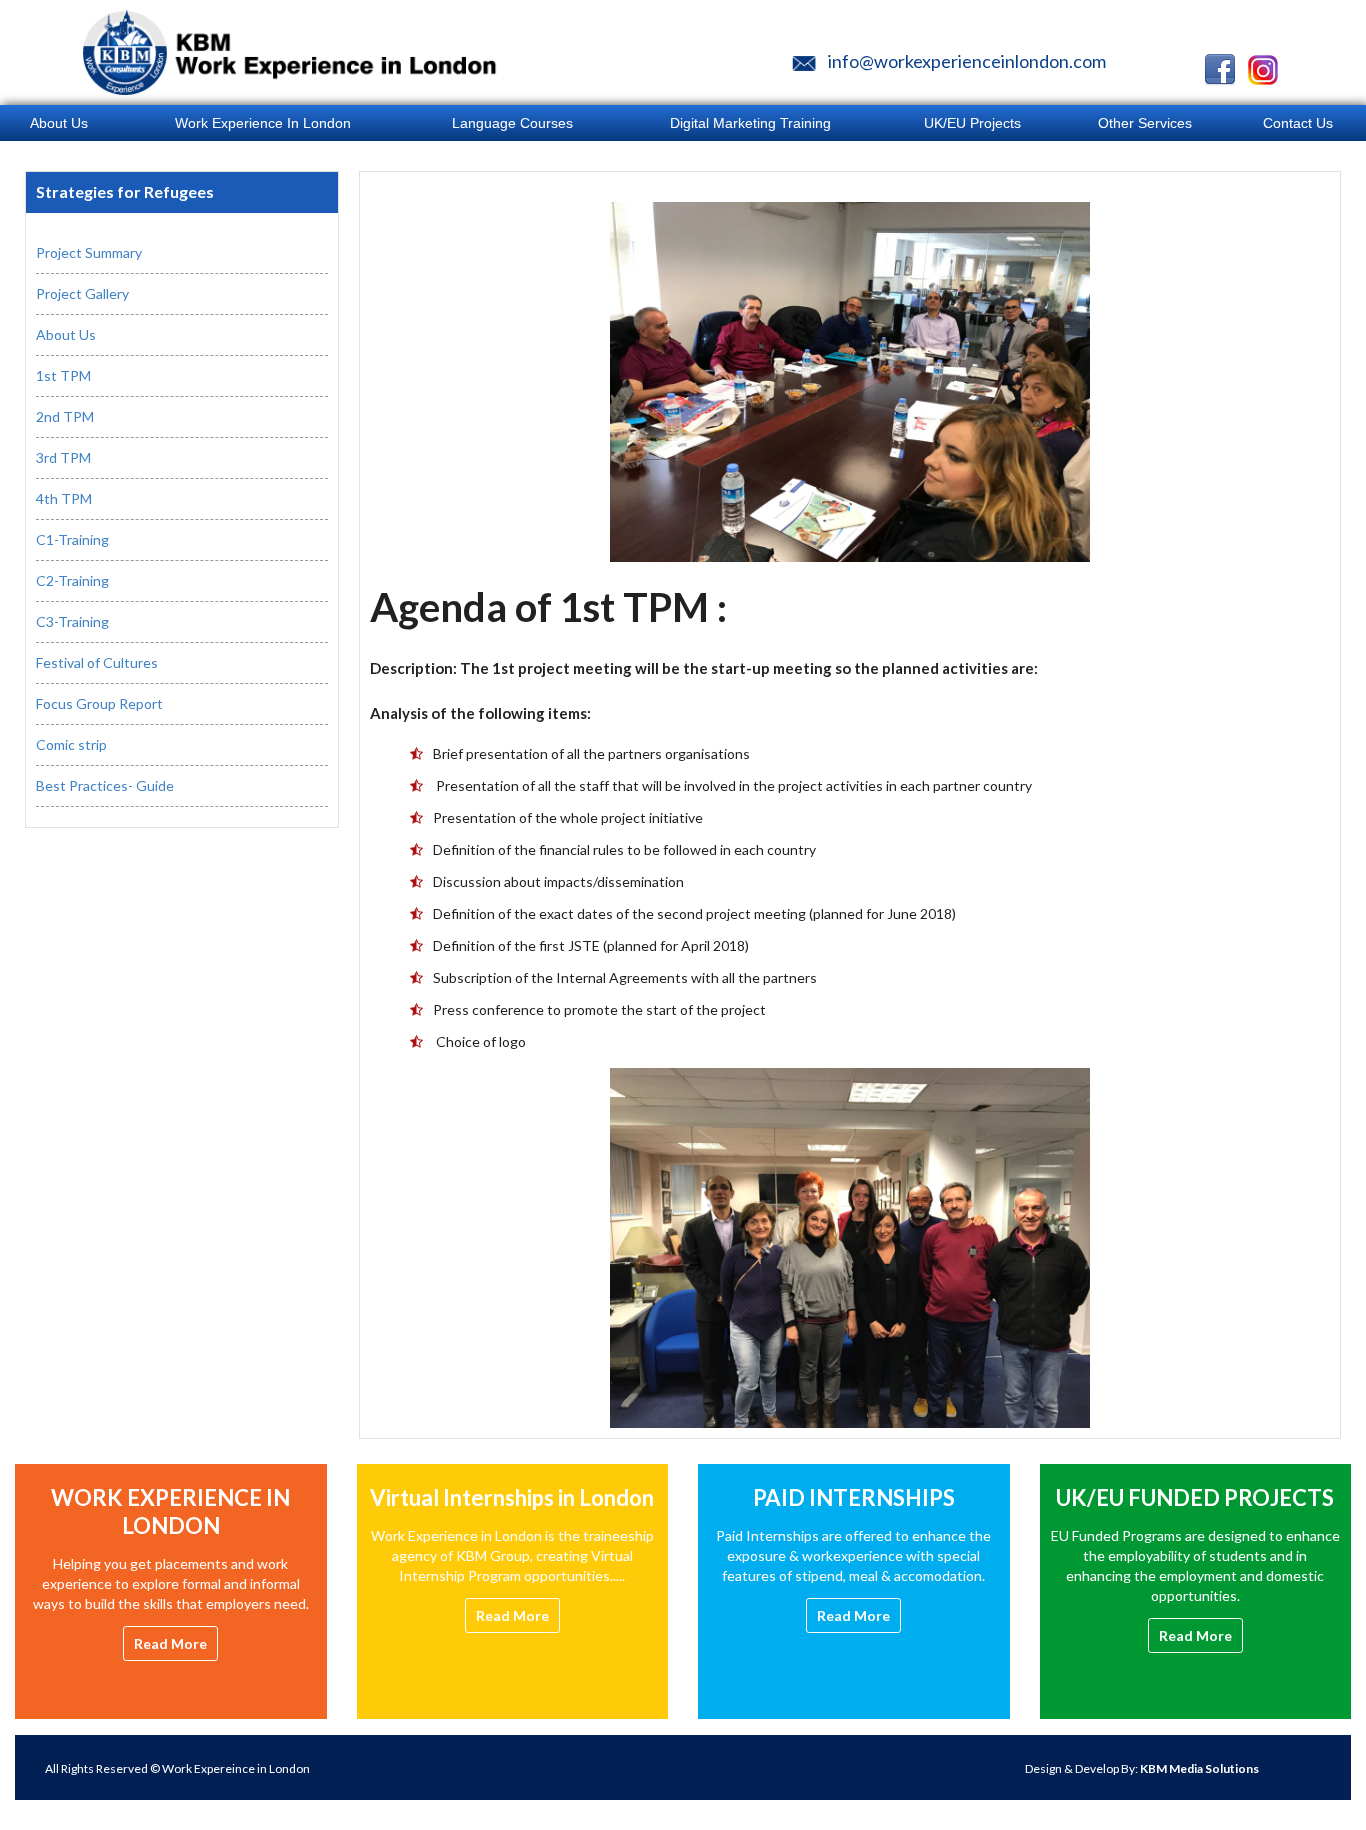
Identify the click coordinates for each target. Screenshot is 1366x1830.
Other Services (1145, 123)
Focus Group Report (99, 703)
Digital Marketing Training (750, 123)
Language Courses (512, 123)
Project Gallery (82, 293)
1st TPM (63, 375)
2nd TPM (65, 416)
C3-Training (72, 621)
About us (59, 123)
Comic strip (71, 744)
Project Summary (89, 252)
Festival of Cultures (97, 662)
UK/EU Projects (972, 123)
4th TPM (64, 498)
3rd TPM (63, 457)
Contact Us (1298, 123)
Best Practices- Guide (105, 785)
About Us (66, 334)
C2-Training (72, 580)
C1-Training (72, 539)
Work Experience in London (263, 123)
